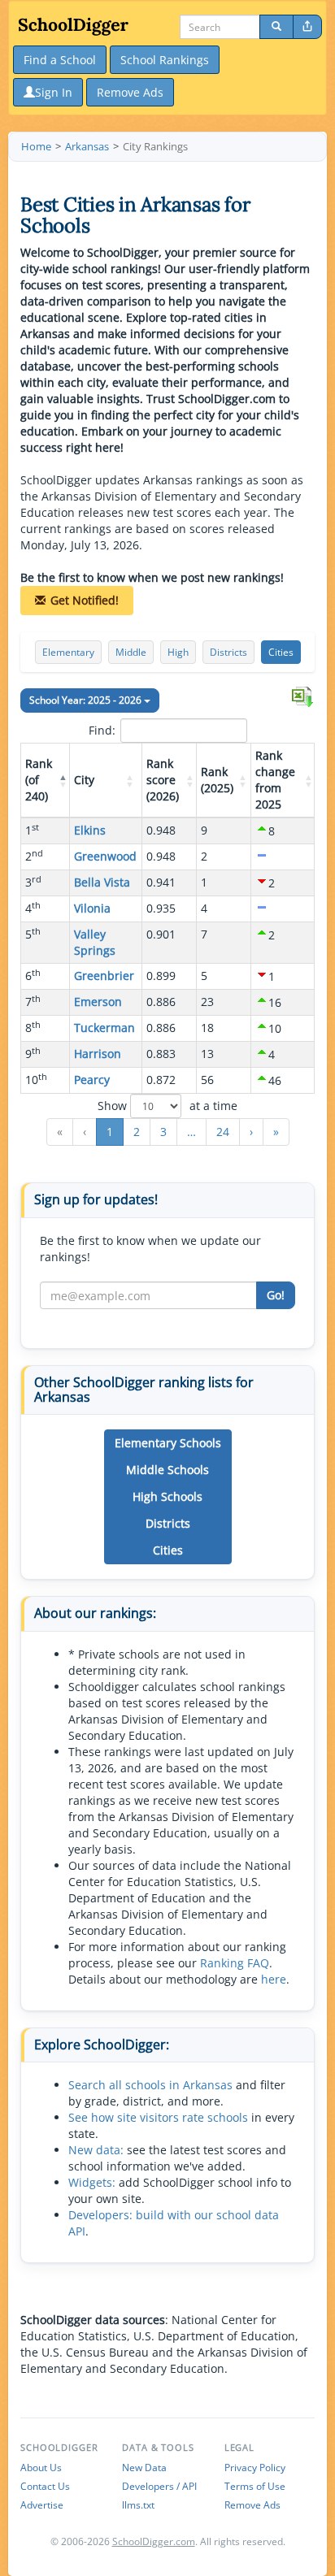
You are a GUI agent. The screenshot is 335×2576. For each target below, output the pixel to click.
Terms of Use (255, 2486)
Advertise (42, 2505)
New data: (96, 2150)
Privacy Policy (255, 2468)
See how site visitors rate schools (158, 2117)
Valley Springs (95, 942)
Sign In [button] (54, 92)
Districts (228, 652)
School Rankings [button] (165, 60)
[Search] (276, 27)
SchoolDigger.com (154, 2541)
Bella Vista (102, 882)
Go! (276, 1295)
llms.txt (138, 2505)
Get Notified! (85, 600)
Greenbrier (104, 976)
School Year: (85, 700)
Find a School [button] (60, 60)
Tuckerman (104, 1028)
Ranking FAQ (235, 1963)
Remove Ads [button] (130, 92)
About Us (41, 2468)
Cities (281, 652)
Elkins (90, 830)
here (274, 1979)
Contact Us (45, 2486)
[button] (61, 780)
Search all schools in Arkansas (150, 2085)
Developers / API (159, 2486)
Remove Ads (252, 2505)
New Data (144, 2468)
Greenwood (105, 856)
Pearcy (92, 1080)
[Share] (307, 27)
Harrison (98, 1054)
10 (36, 1079)
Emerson (98, 1002)
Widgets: (92, 2182)
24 (223, 1132)
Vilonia (92, 908)
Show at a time (167, 1106)
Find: (102, 730)
